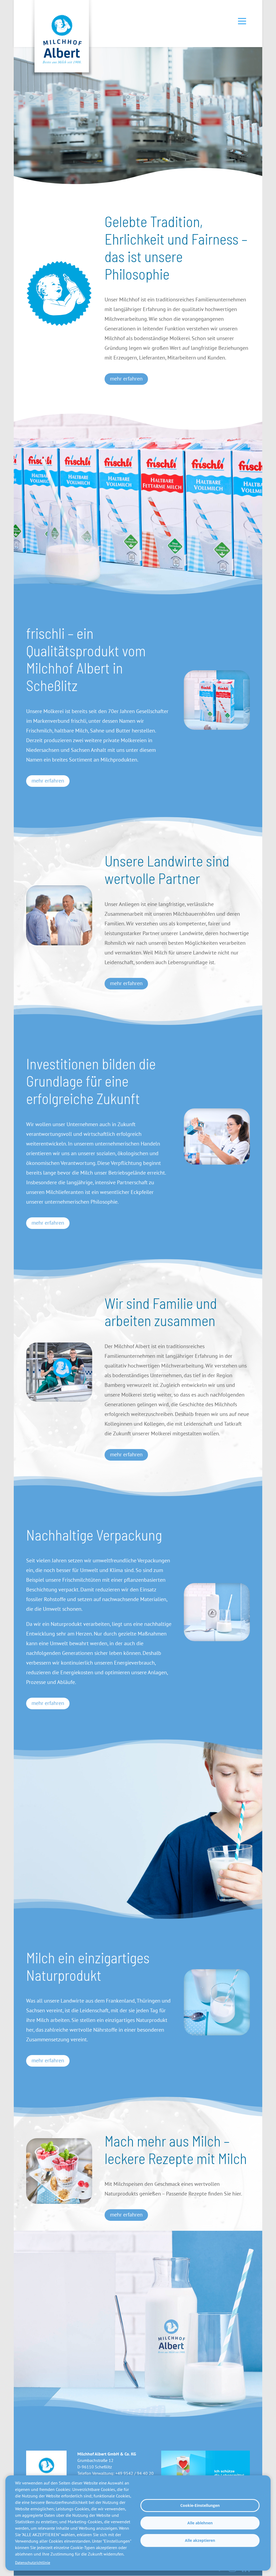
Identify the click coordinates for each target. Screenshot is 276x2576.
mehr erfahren (126, 379)
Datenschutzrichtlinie (33, 2563)
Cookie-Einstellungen (200, 2505)
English (140, 1349)
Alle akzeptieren (200, 2540)
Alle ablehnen (200, 2523)
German (131, 1349)
